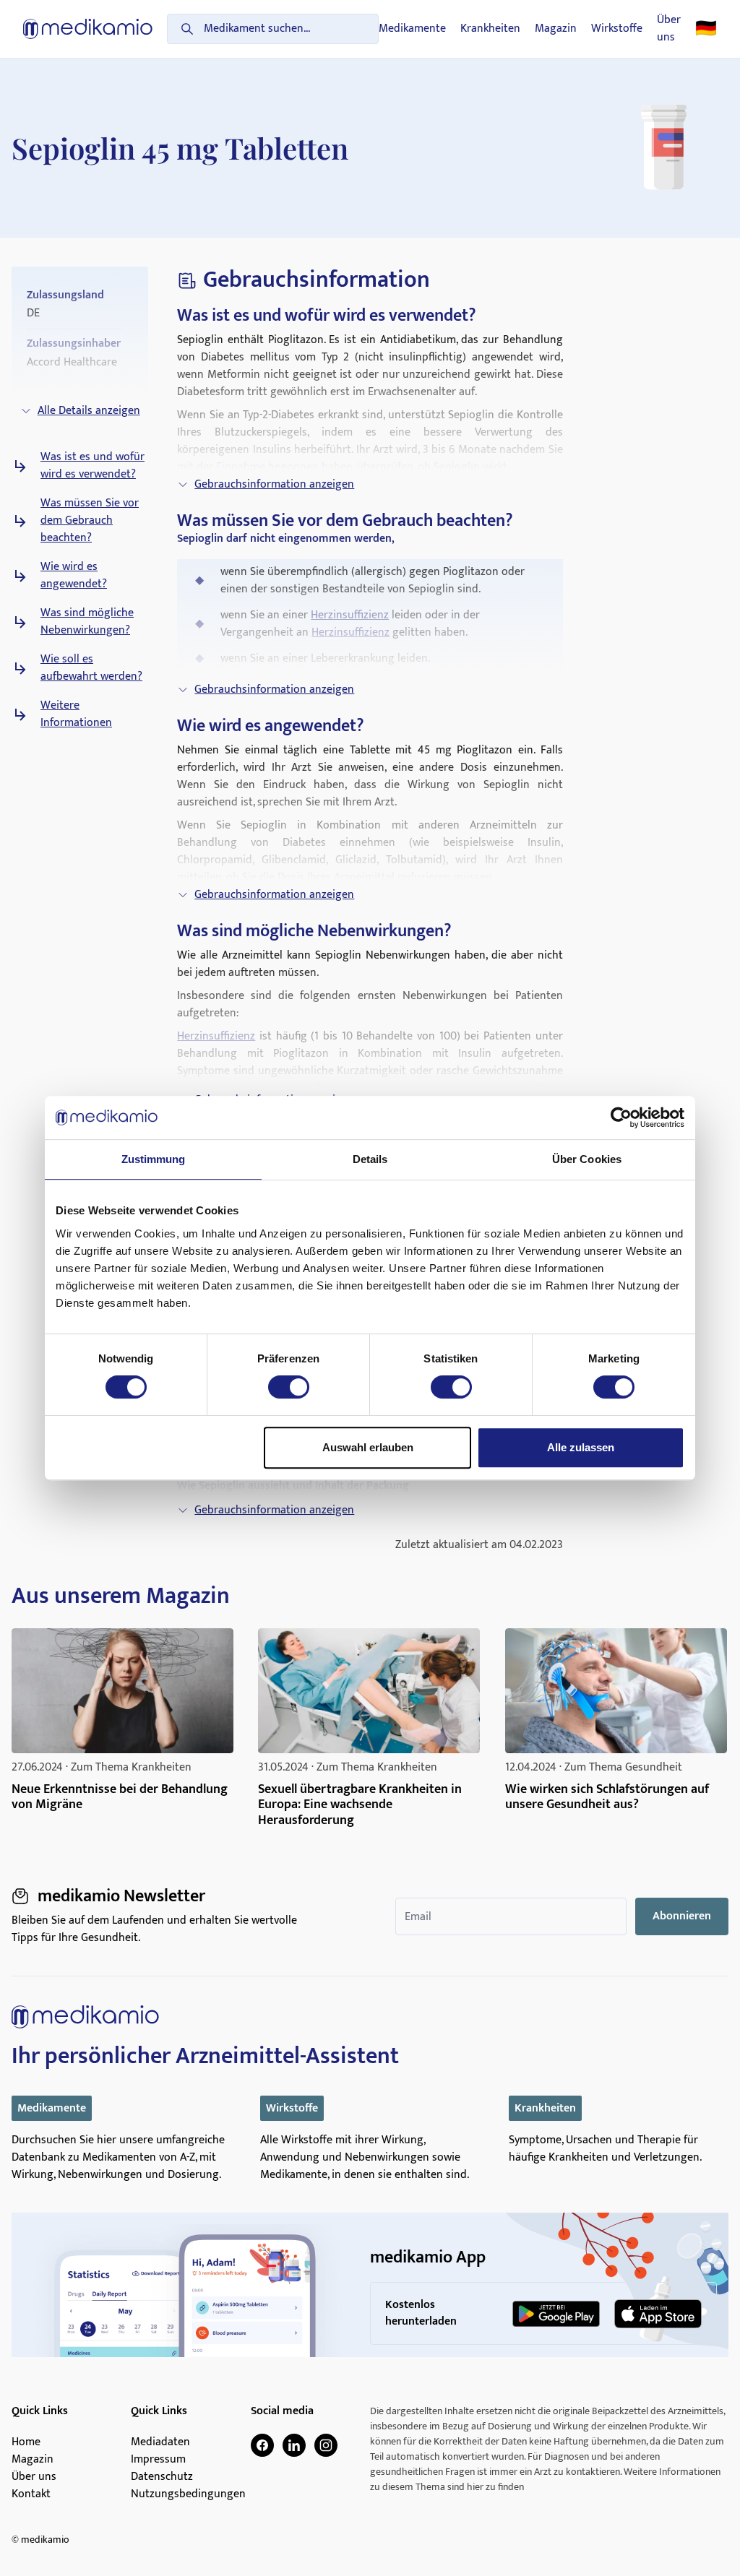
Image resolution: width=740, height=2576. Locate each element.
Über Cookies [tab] (587, 1159)
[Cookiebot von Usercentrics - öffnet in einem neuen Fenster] (621, 1118)
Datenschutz (162, 2477)
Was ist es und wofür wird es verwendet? (92, 466)
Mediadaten (160, 2442)
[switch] (289, 1387)
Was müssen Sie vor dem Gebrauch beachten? (90, 521)
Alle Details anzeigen (89, 411)
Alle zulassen (581, 1447)
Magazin (556, 29)
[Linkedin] (294, 2445)
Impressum (158, 2460)
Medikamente (412, 29)
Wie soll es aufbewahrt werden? (91, 668)
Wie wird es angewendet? (74, 576)
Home (26, 2442)
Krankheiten (490, 29)
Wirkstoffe (617, 29)
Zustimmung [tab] (154, 1159)
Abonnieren (682, 1916)
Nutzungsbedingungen (188, 2494)
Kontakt (31, 2494)
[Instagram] (326, 2445)
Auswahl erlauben (368, 1447)
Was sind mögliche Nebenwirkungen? (87, 622)
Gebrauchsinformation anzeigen (274, 484)
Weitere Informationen (76, 714)
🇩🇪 (706, 29)
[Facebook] (262, 2445)
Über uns (669, 29)
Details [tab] (370, 1159)
